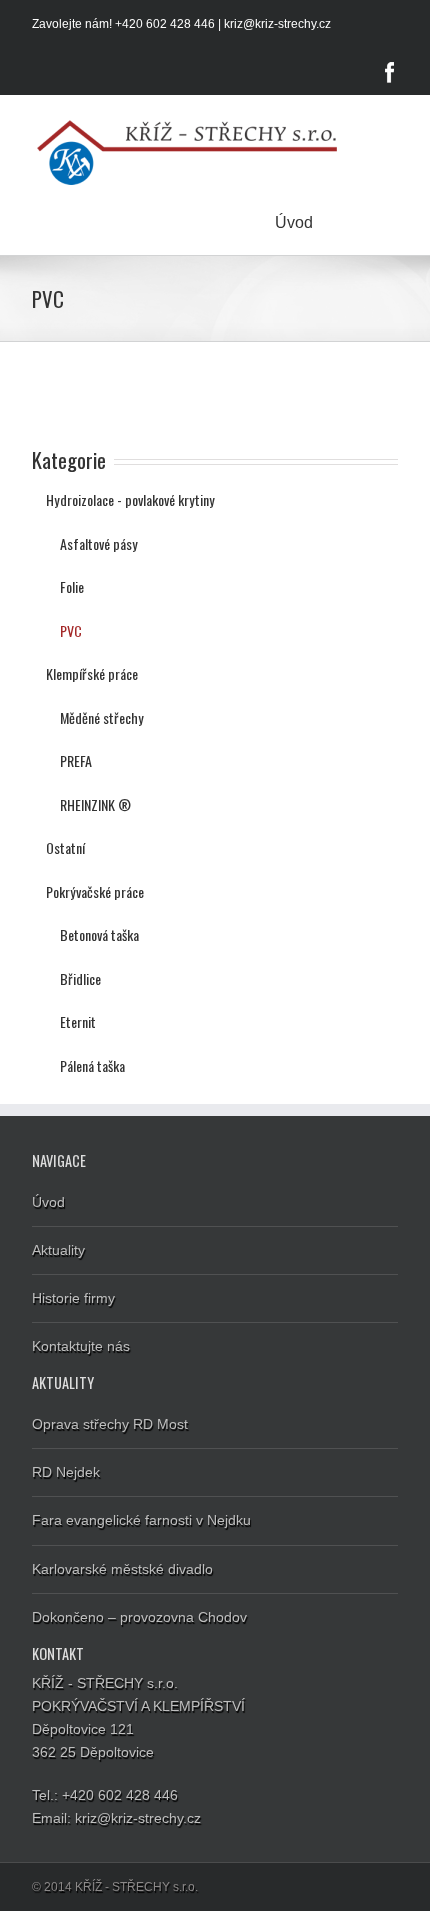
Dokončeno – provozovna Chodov (139, 1617)
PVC (71, 630)
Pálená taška (92, 1065)
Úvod (294, 222)
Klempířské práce (92, 673)
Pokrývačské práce (95, 891)
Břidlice (80, 978)
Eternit (78, 1021)
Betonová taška (99, 934)
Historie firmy (73, 1298)
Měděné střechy (102, 717)
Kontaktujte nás (81, 1346)
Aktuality (58, 1250)
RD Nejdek (66, 1472)
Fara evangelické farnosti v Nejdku (141, 1520)
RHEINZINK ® (95, 804)
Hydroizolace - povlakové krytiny (130, 499)
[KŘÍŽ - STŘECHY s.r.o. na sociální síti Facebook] (390, 72)
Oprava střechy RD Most (110, 1424)
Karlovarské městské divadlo (122, 1569)
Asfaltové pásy (99, 543)
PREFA (76, 760)
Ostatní (65, 847)
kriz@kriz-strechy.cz (277, 24)
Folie (72, 586)
